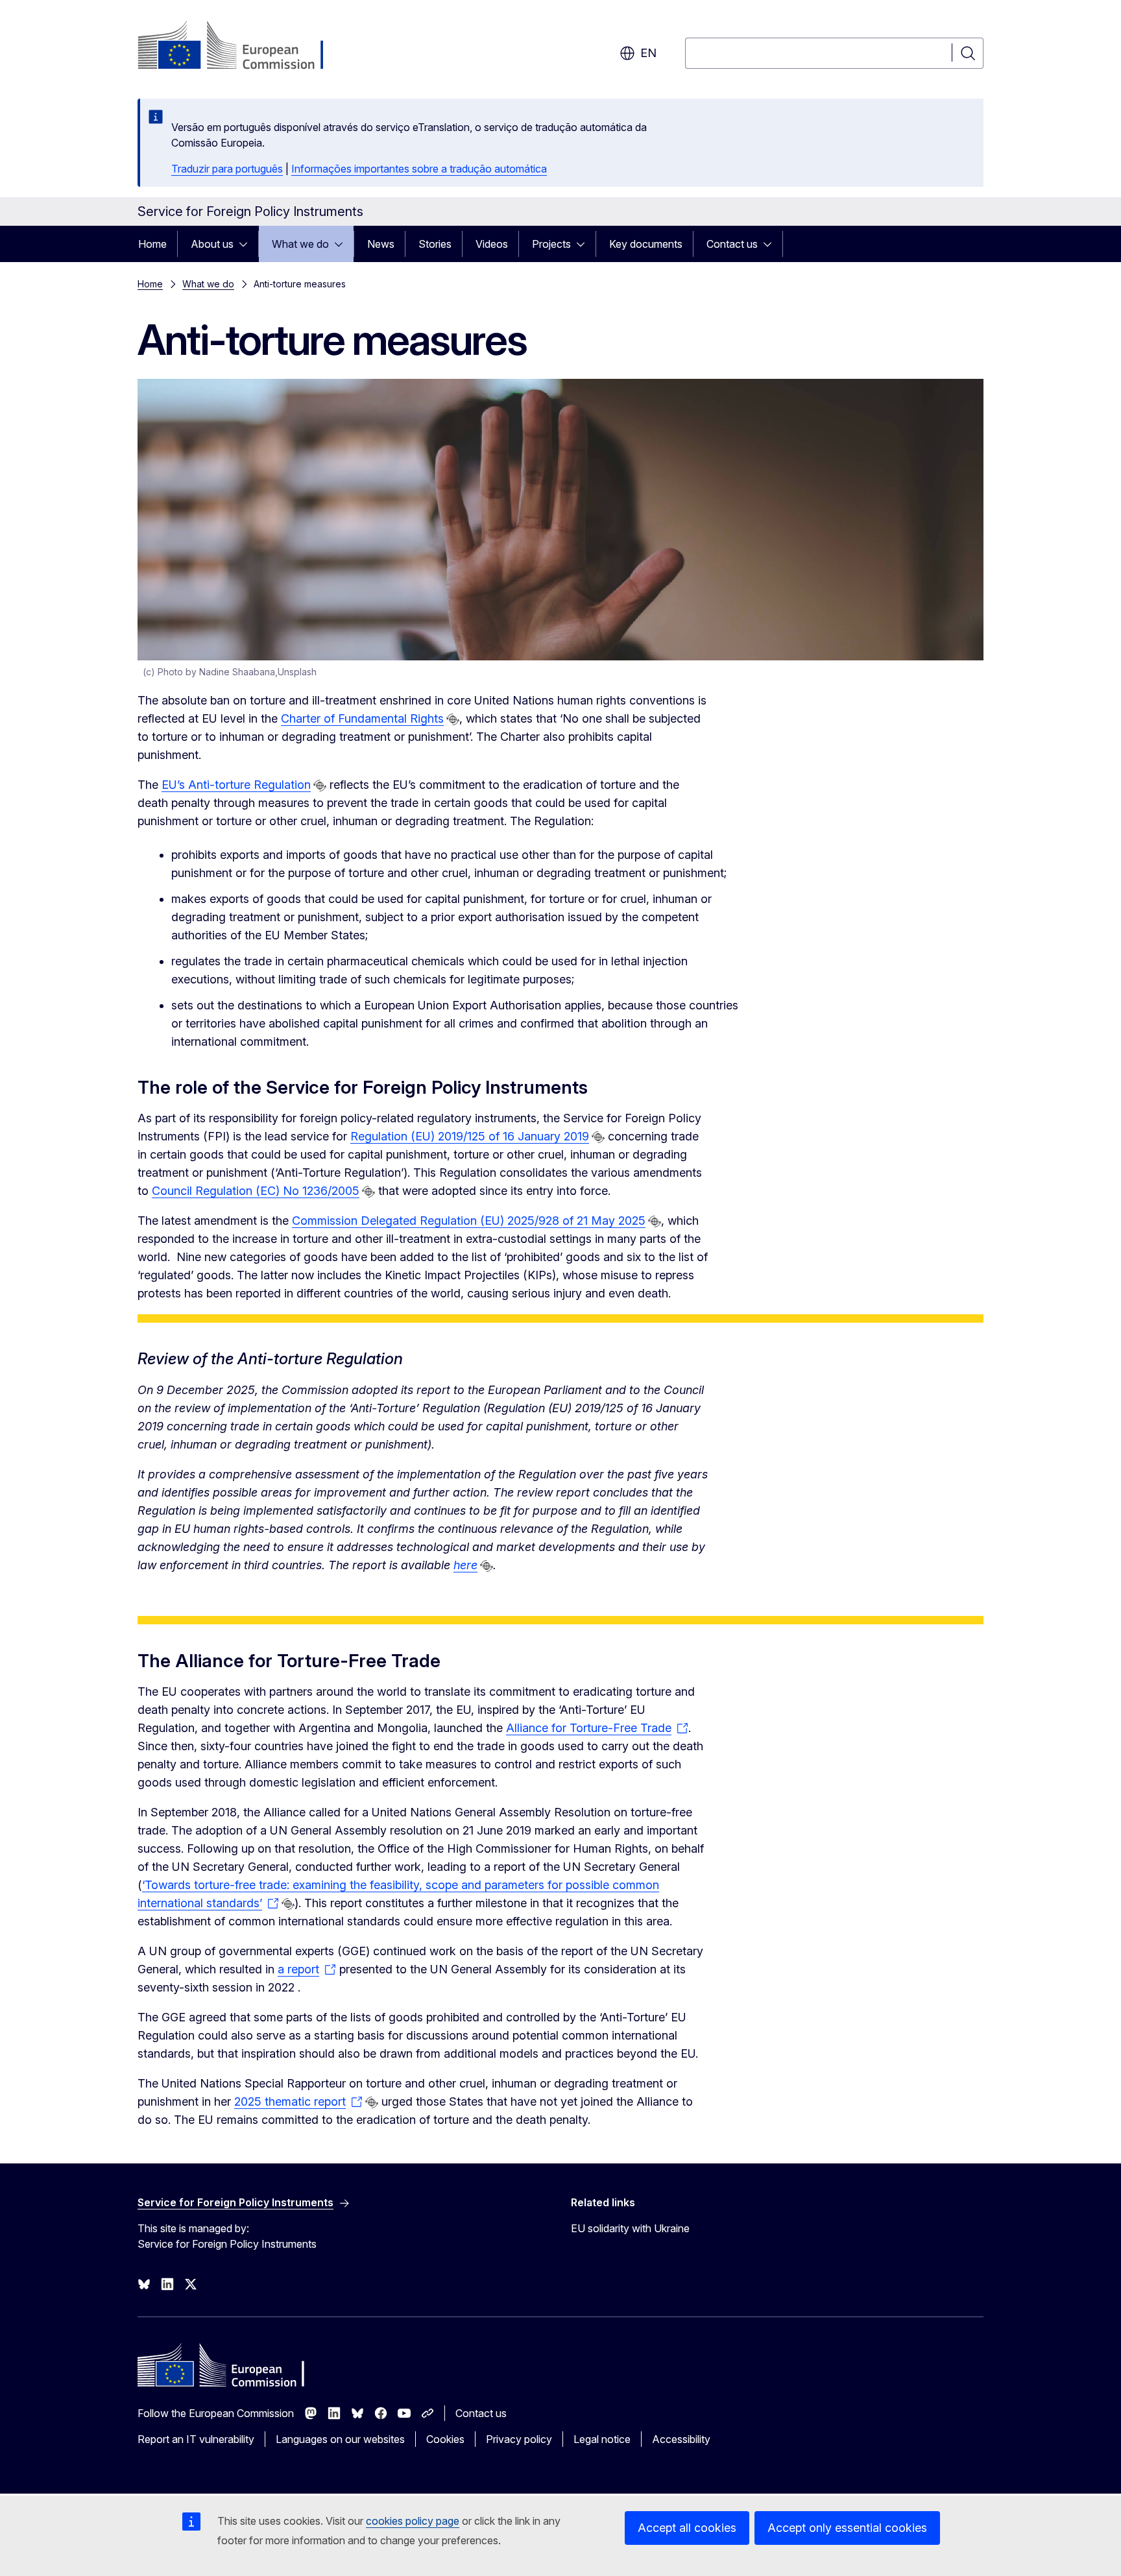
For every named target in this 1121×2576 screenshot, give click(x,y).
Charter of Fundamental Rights (362, 718)
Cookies (445, 2439)
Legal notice (602, 2439)
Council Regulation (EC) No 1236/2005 (256, 1191)
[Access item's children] (247, 244)
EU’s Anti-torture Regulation (236, 785)
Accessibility (681, 2439)
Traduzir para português (227, 169)
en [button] (648, 53)
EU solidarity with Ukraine (630, 2228)
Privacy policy (519, 2439)
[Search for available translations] (453, 719)
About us (212, 244)
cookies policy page (413, 2521)
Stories (435, 244)
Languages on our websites (340, 2439)
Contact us (732, 244)
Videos (492, 244)
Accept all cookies (687, 2528)
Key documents (646, 244)
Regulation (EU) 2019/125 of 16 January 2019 (470, 1136)
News (381, 244)
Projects (551, 244)
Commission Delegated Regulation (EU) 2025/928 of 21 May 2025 (469, 1221)
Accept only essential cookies (847, 2528)
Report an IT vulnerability (196, 2439)
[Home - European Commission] (242, 47)
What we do (300, 244)
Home (152, 244)
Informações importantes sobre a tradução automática (419, 169)
